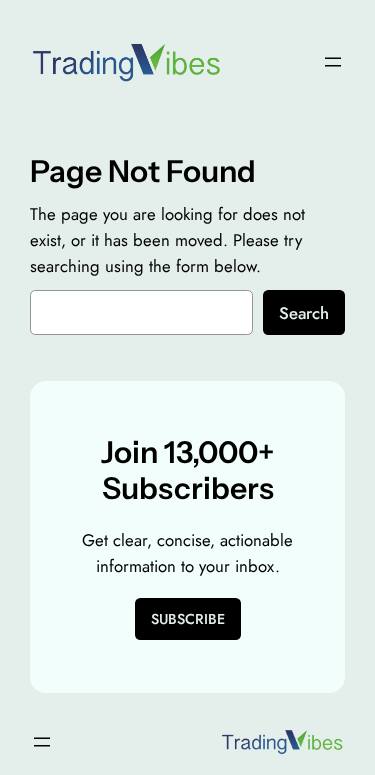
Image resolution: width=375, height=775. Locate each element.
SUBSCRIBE (188, 619)
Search (304, 313)
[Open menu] (333, 62)
